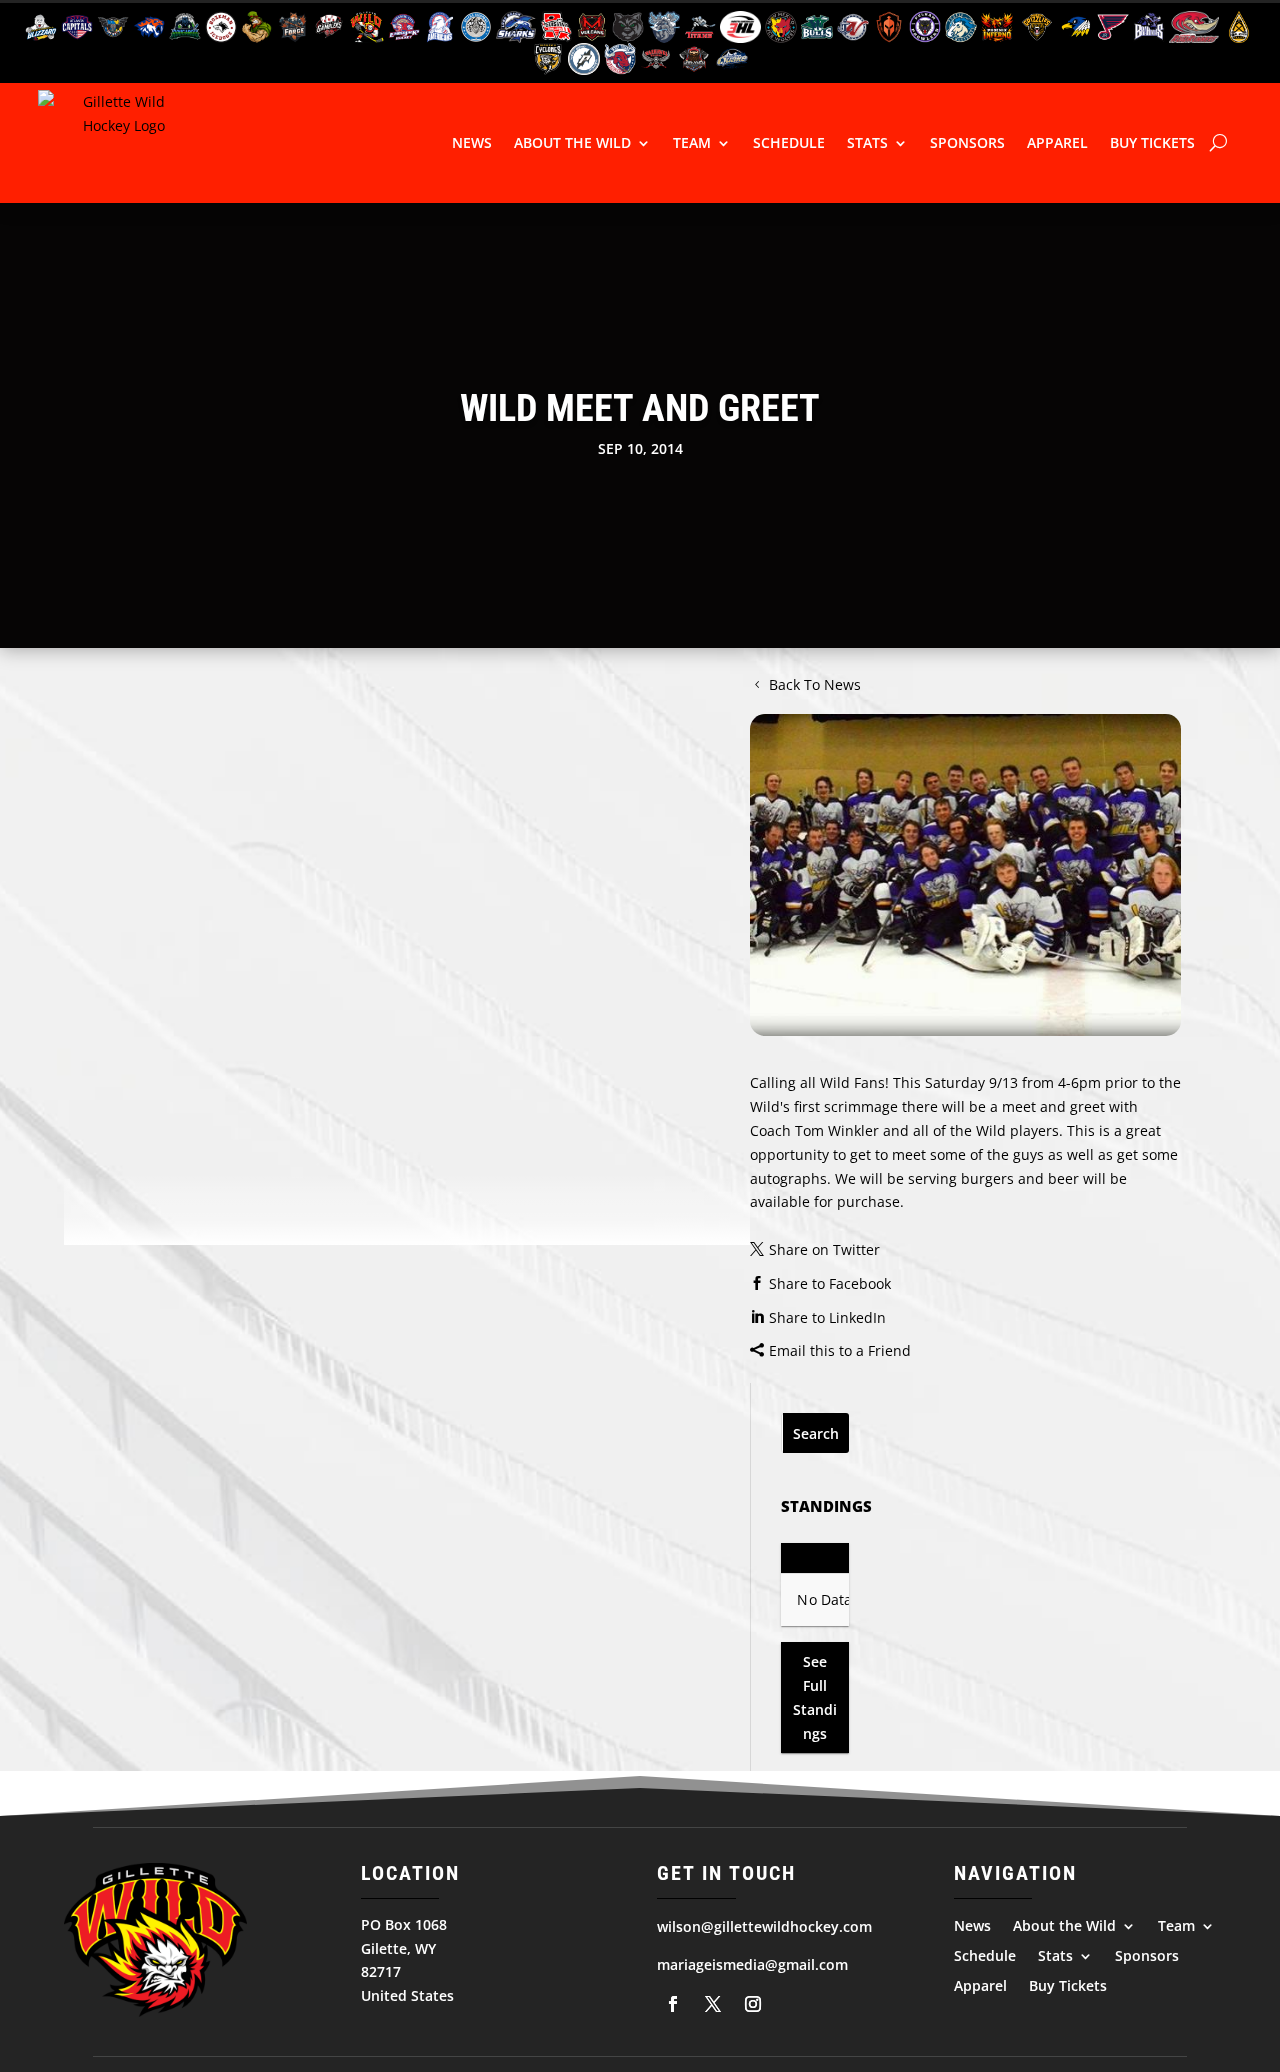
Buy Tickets (1152, 142)
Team (692, 142)
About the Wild (572, 142)
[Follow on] (673, 2004)
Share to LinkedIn (827, 1317)
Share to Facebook (830, 1283)
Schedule (789, 142)
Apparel (1057, 142)
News (472, 142)
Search (816, 1433)
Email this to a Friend (840, 1350)
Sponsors (967, 142)
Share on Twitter (824, 1249)
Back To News (815, 684)
